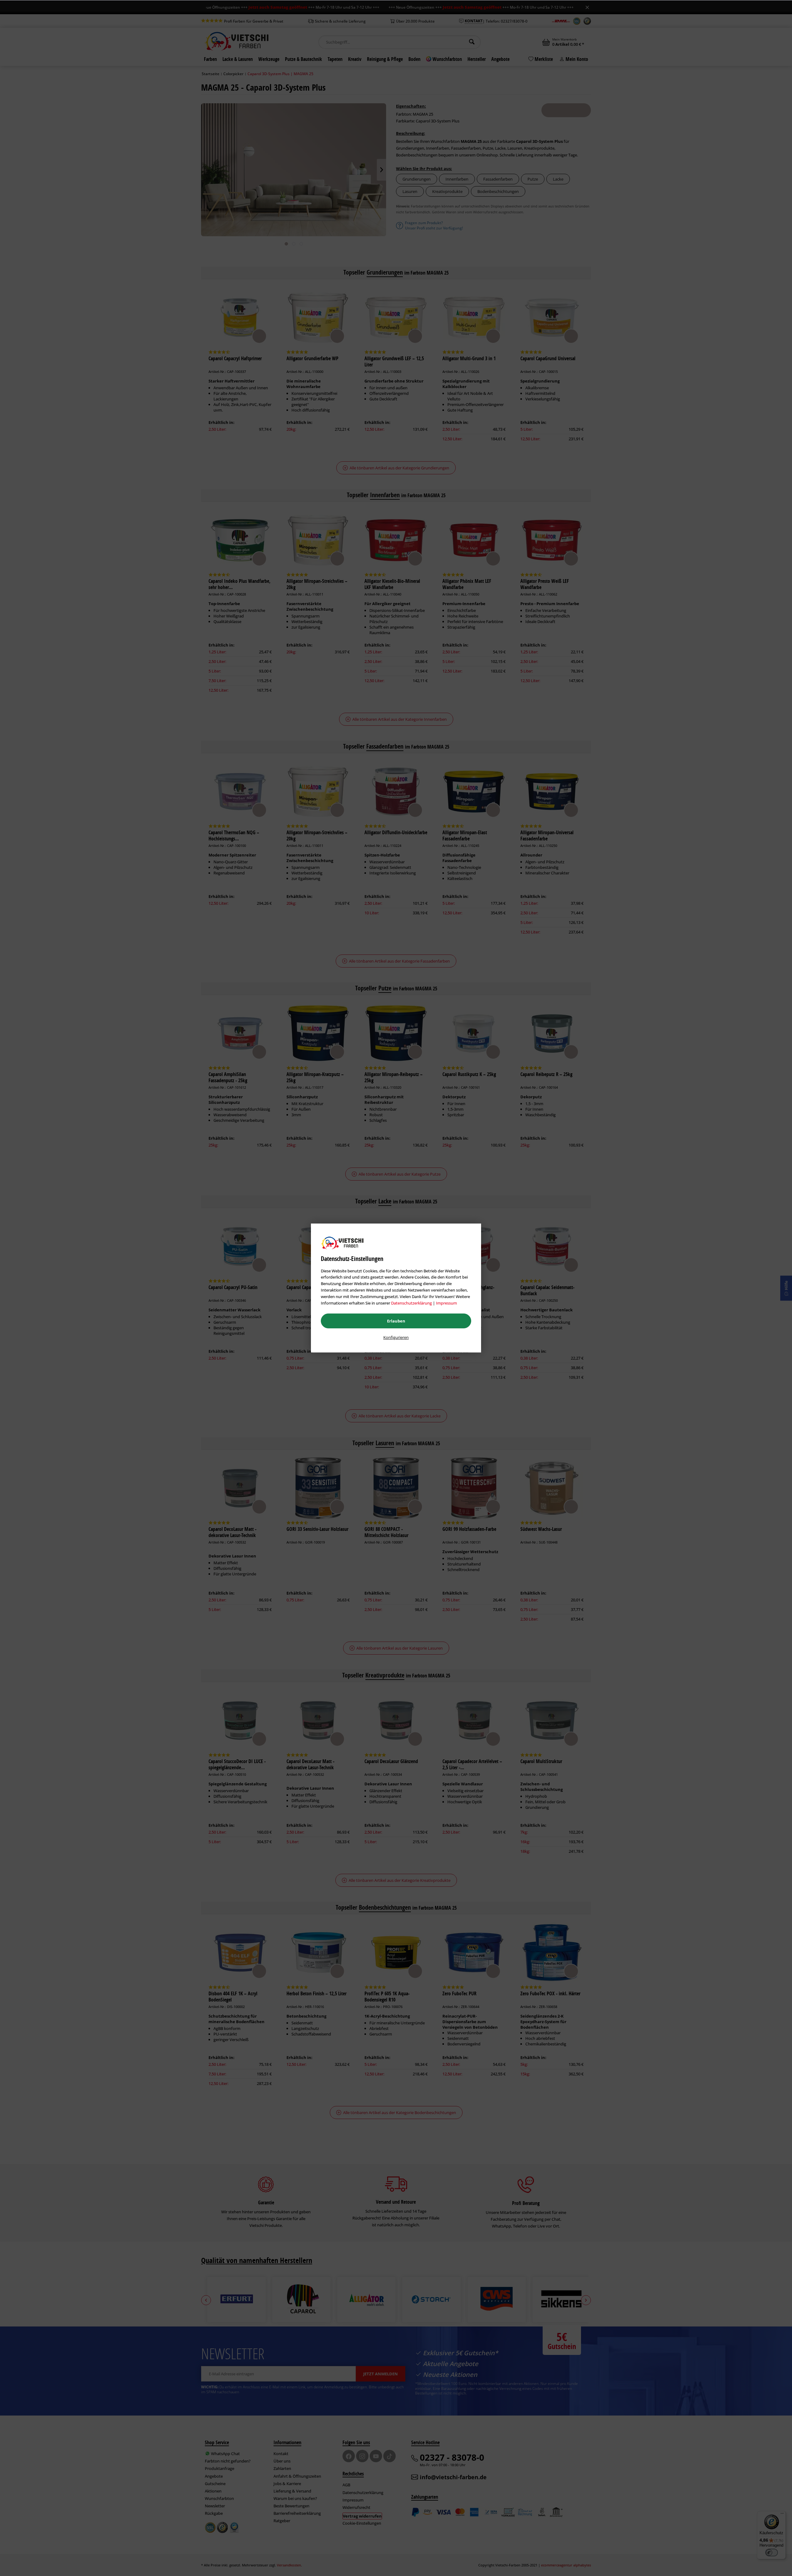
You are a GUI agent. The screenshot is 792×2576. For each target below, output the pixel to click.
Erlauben (396, 1321)
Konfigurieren (396, 1337)
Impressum (446, 1303)
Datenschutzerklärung (411, 1303)
